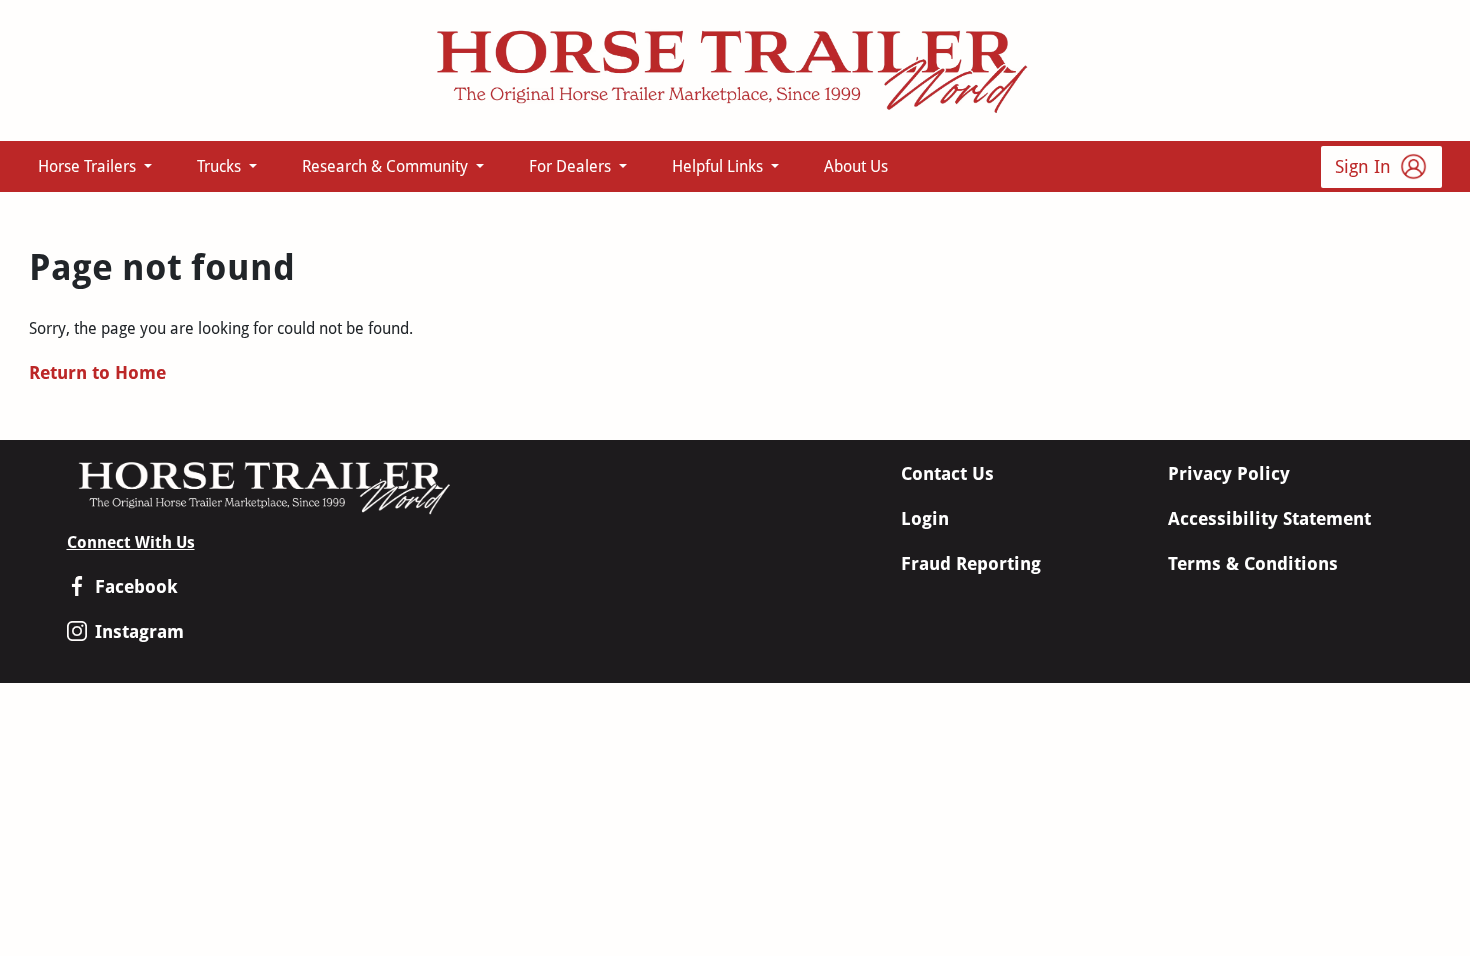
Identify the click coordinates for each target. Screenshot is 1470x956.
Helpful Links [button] (719, 166)
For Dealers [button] (572, 166)
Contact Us (947, 473)
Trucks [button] (221, 166)
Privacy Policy (1229, 473)
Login (925, 518)
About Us (856, 166)
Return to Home (97, 372)
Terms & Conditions (1253, 563)
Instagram (139, 631)
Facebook (136, 586)
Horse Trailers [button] (89, 166)
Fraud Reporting (971, 563)
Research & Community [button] (387, 166)
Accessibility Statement (1269, 518)
